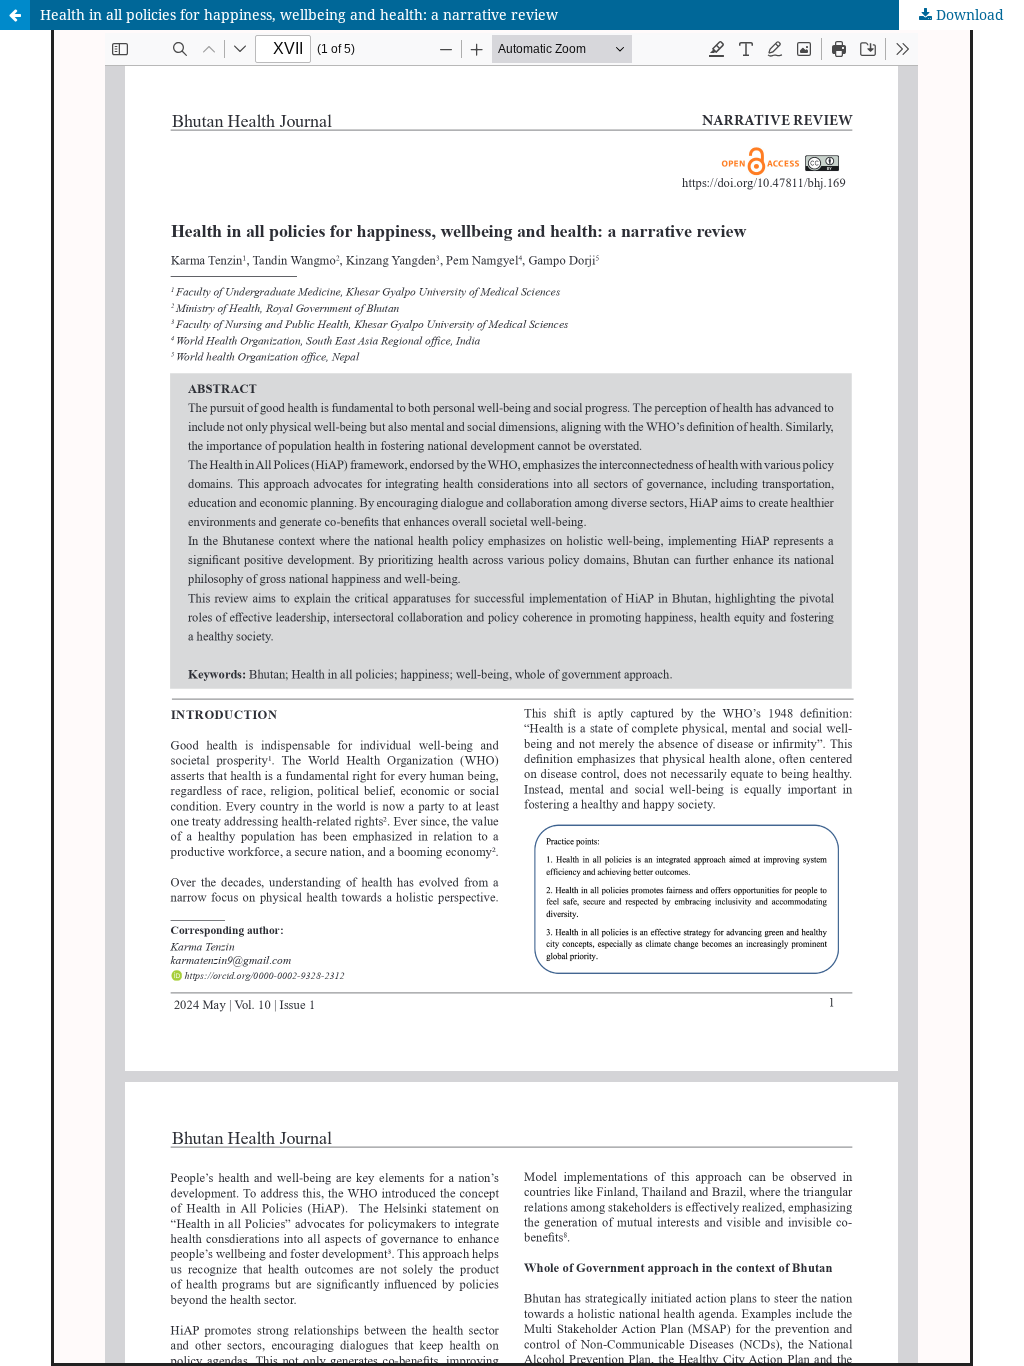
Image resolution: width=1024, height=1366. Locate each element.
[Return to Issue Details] (15, 15)
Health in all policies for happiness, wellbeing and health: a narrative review (299, 14)
